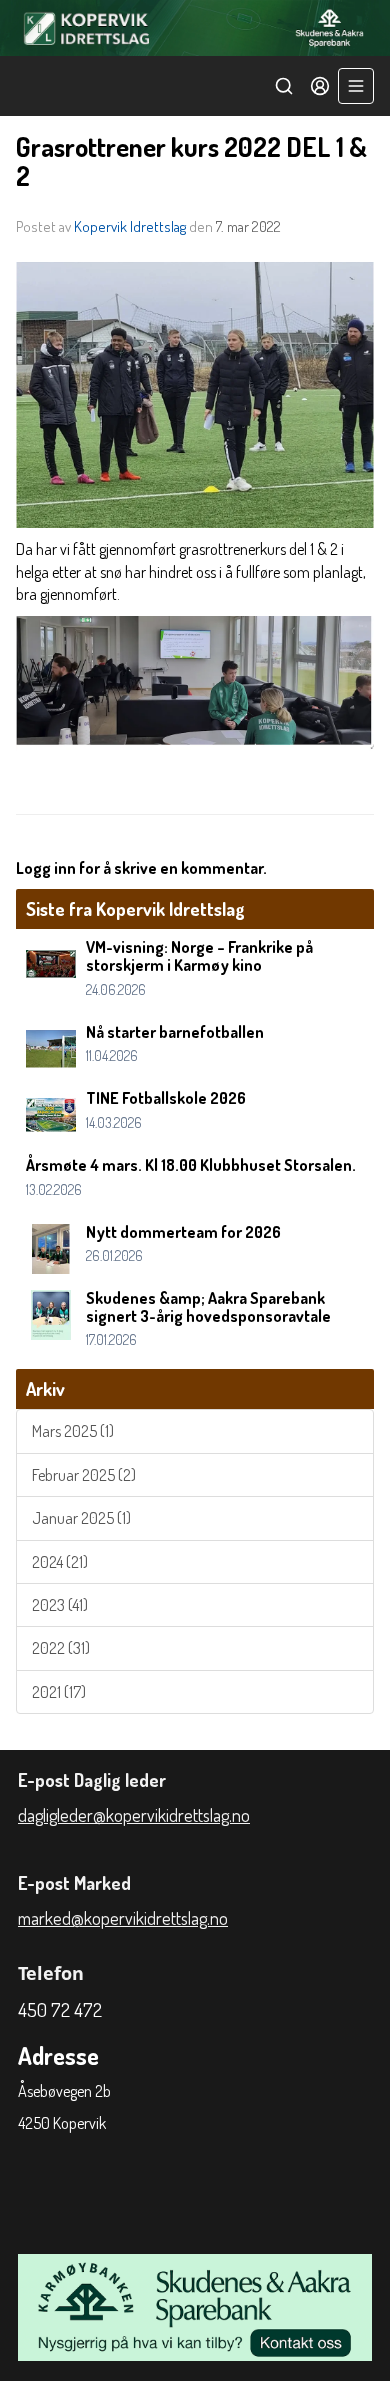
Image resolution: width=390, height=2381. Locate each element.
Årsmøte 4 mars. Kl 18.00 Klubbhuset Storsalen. (191, 1165)
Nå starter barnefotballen (175, 1032)
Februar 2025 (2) (84, 1475)
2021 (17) (59, 1692)
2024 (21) (60, 1562)
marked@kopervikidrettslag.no (123, 1918)
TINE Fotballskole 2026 (166, 1098)
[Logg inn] (320, 86)
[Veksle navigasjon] (356, 86)
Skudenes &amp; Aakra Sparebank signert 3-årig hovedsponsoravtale (208, 1307)
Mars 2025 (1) (73, 1431)
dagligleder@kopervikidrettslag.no (134, 1815)
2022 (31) (61, 1648)
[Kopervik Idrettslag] (195, 28)
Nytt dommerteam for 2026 (183, 1232)
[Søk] (284, 86)
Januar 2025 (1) (81, 1518)
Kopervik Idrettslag (130, 226)
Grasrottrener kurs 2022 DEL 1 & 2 (191, 161)
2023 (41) (60, 1605)
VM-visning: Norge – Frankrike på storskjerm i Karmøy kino (199, 956)
